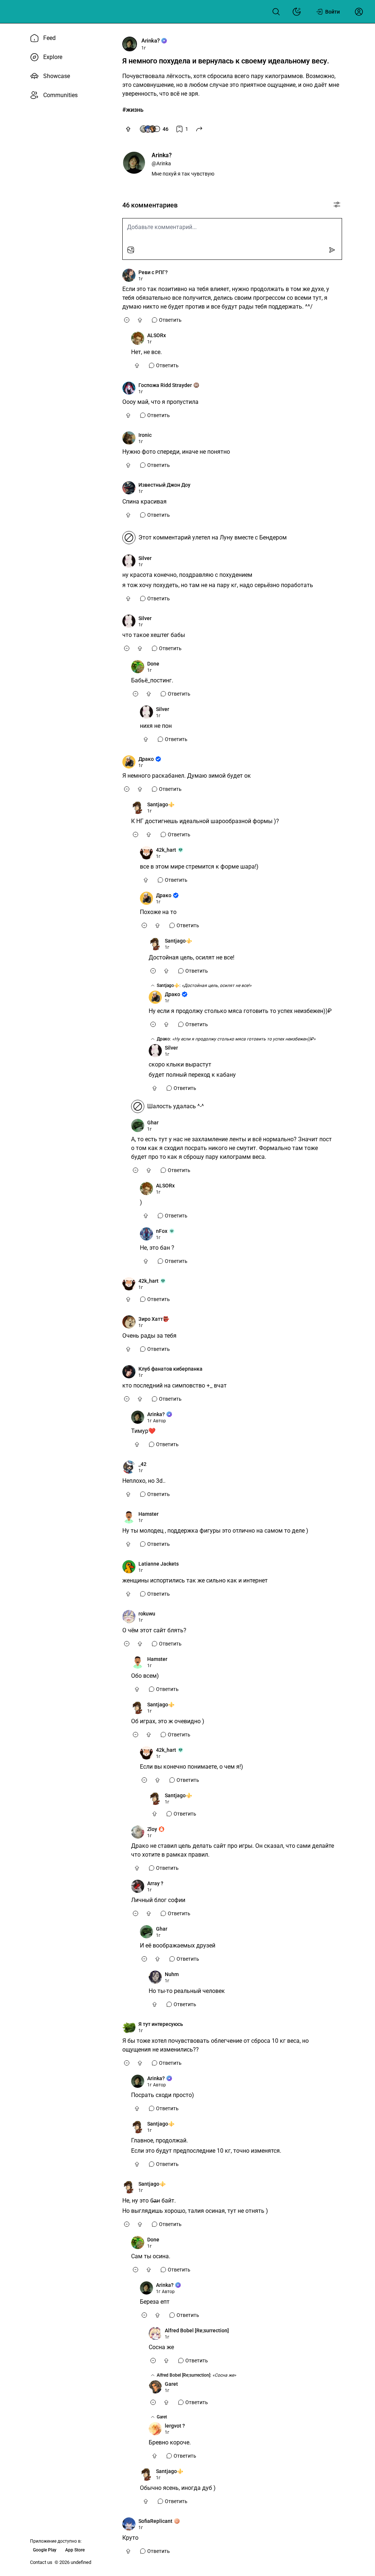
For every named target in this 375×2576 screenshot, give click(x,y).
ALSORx (157, 335)
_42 (142, 1464)
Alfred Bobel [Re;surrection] (197, 2330)
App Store (75, 2550)
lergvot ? (175, 2426)
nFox (162, 1231)
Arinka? (151, 41)
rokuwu (147, 1614)
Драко (146, 759)
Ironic (145, 435)
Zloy (152, 1829)
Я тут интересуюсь (161, 2024)
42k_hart (166, 850)
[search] (276, 12)
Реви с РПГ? (153, 272)
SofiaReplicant (155, 2521)
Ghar (153, 1123)
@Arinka (161, 163)
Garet (171, 2384)
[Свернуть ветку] (127, 320)
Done (153, 664)
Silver (145, 558)
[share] (199, 129)
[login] (359, 12)
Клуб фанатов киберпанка (170, 1369)
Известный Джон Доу (164, 485)
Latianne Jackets (159, 1564)
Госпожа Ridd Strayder (165, 385)
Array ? (155, 1883)
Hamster (148, 1514)
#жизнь (133, 110)
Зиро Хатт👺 (154, 1319)
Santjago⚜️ (161, 804)
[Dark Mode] (297, 12)
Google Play (45, 2550)
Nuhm (172, 1974)
